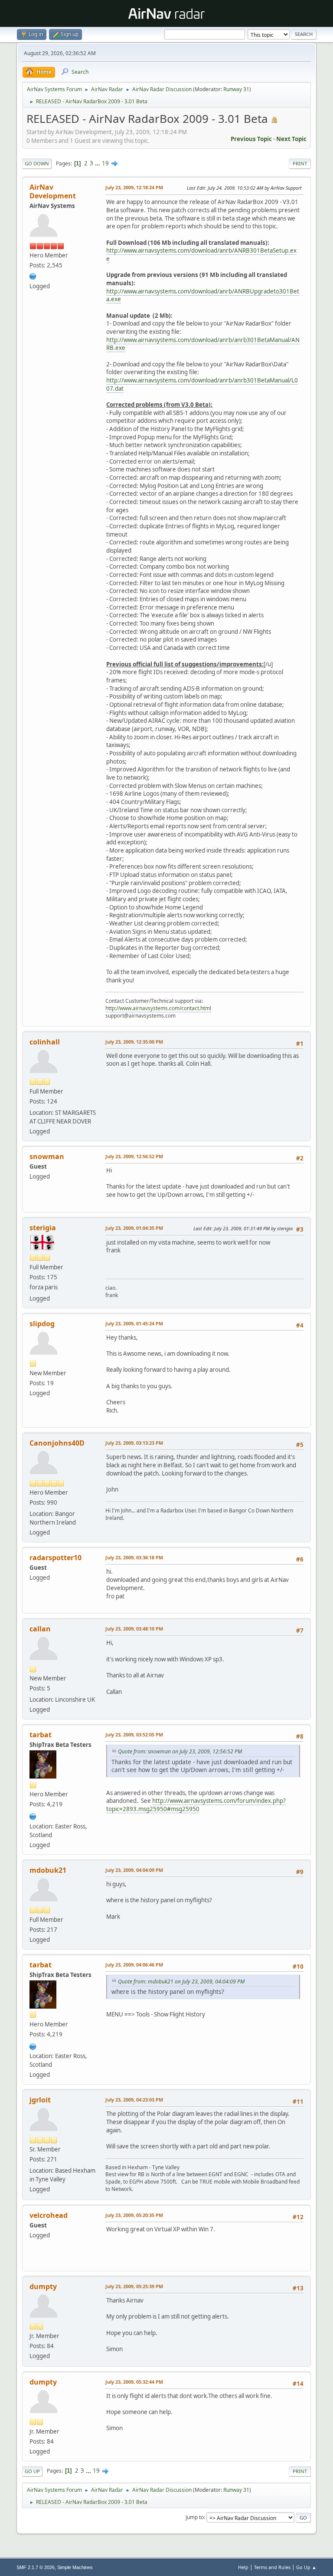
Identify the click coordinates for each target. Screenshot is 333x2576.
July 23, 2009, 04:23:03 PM (134, 2100)
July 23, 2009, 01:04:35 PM (134, 1228)
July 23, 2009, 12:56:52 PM (134, 1156)
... (98, 163)
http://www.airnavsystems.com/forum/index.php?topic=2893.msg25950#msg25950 (196, 1805)
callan (40, 1629)
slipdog (42, 1324)
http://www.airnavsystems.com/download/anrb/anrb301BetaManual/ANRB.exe (203, 344)
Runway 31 (236, 89)
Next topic (291, 139)
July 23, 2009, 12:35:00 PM (134, 1042)
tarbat (41, 1735)
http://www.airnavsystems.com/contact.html (158, 1008)
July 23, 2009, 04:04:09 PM (134, 1870)
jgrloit (40, 2100)
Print (300, 163)
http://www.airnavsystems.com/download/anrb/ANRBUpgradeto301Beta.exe (203, 295)
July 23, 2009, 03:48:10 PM (134, 1629)
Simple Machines (75, 2567)
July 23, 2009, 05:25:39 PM (134, 2286)
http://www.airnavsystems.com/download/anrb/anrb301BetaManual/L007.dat (202, 384)
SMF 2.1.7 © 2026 (36, 2567)
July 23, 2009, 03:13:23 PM (134, 1443)
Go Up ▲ (306, 2567)
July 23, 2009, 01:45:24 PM (134, 1323)
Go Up (32, 2471)
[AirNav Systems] (33, 275)
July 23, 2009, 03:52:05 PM (134, 1734)
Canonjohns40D (57, 1443)
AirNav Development (53, 191)
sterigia (43, 1228)
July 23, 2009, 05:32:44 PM (134, 2382)
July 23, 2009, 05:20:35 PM (134, 2215)
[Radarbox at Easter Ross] (33, 1815)
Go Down (37, 163)
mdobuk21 (48, 1870)
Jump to (195, 2517)
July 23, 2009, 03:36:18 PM (134, 1557)
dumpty (43, 2286)
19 (105, 163)
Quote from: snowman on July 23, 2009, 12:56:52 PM (180, 1751)
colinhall (45, 1042)
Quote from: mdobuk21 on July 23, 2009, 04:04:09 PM (181, 1981)
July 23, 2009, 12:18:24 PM (134, 187)
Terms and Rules (272, 2567)
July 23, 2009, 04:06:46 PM (134, 1965)
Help (243, 2567)
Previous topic (251, 139)
